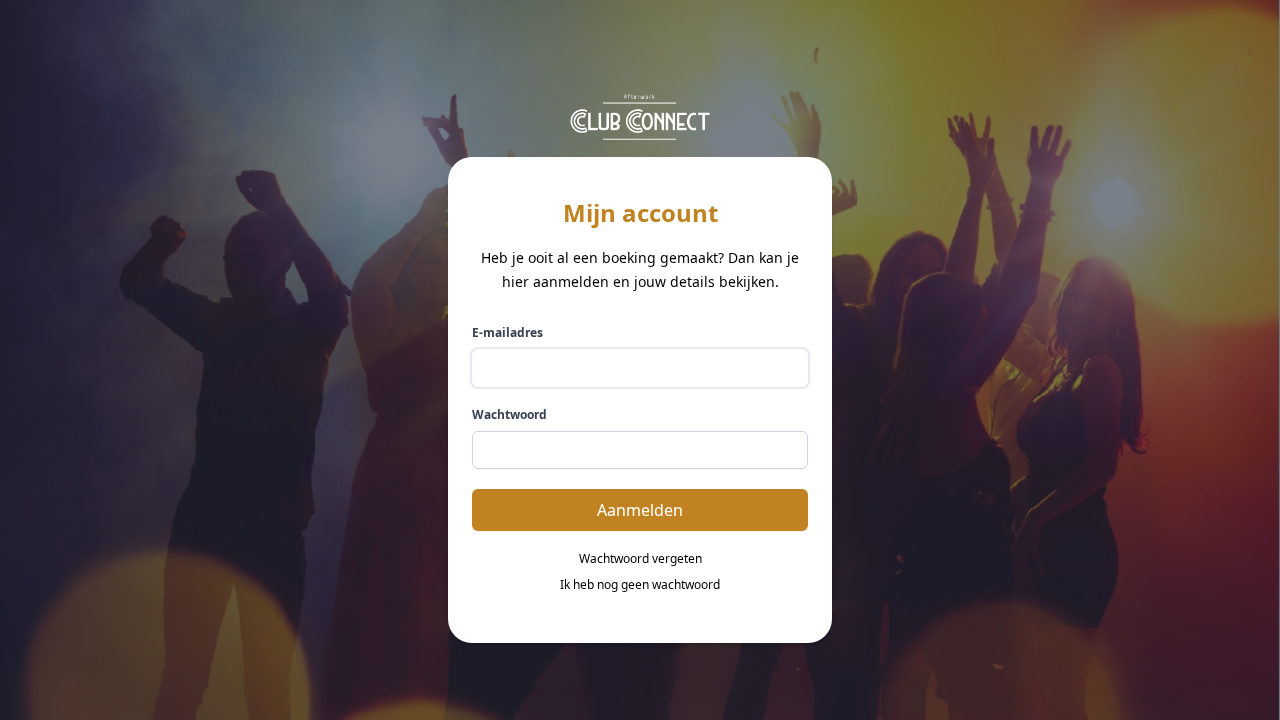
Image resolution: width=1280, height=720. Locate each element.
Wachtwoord (509, 415)
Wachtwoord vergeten (640, 559)
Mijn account (640, 213)
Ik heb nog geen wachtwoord (640, 585)
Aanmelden (640, 510)
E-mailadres (507, 333)
